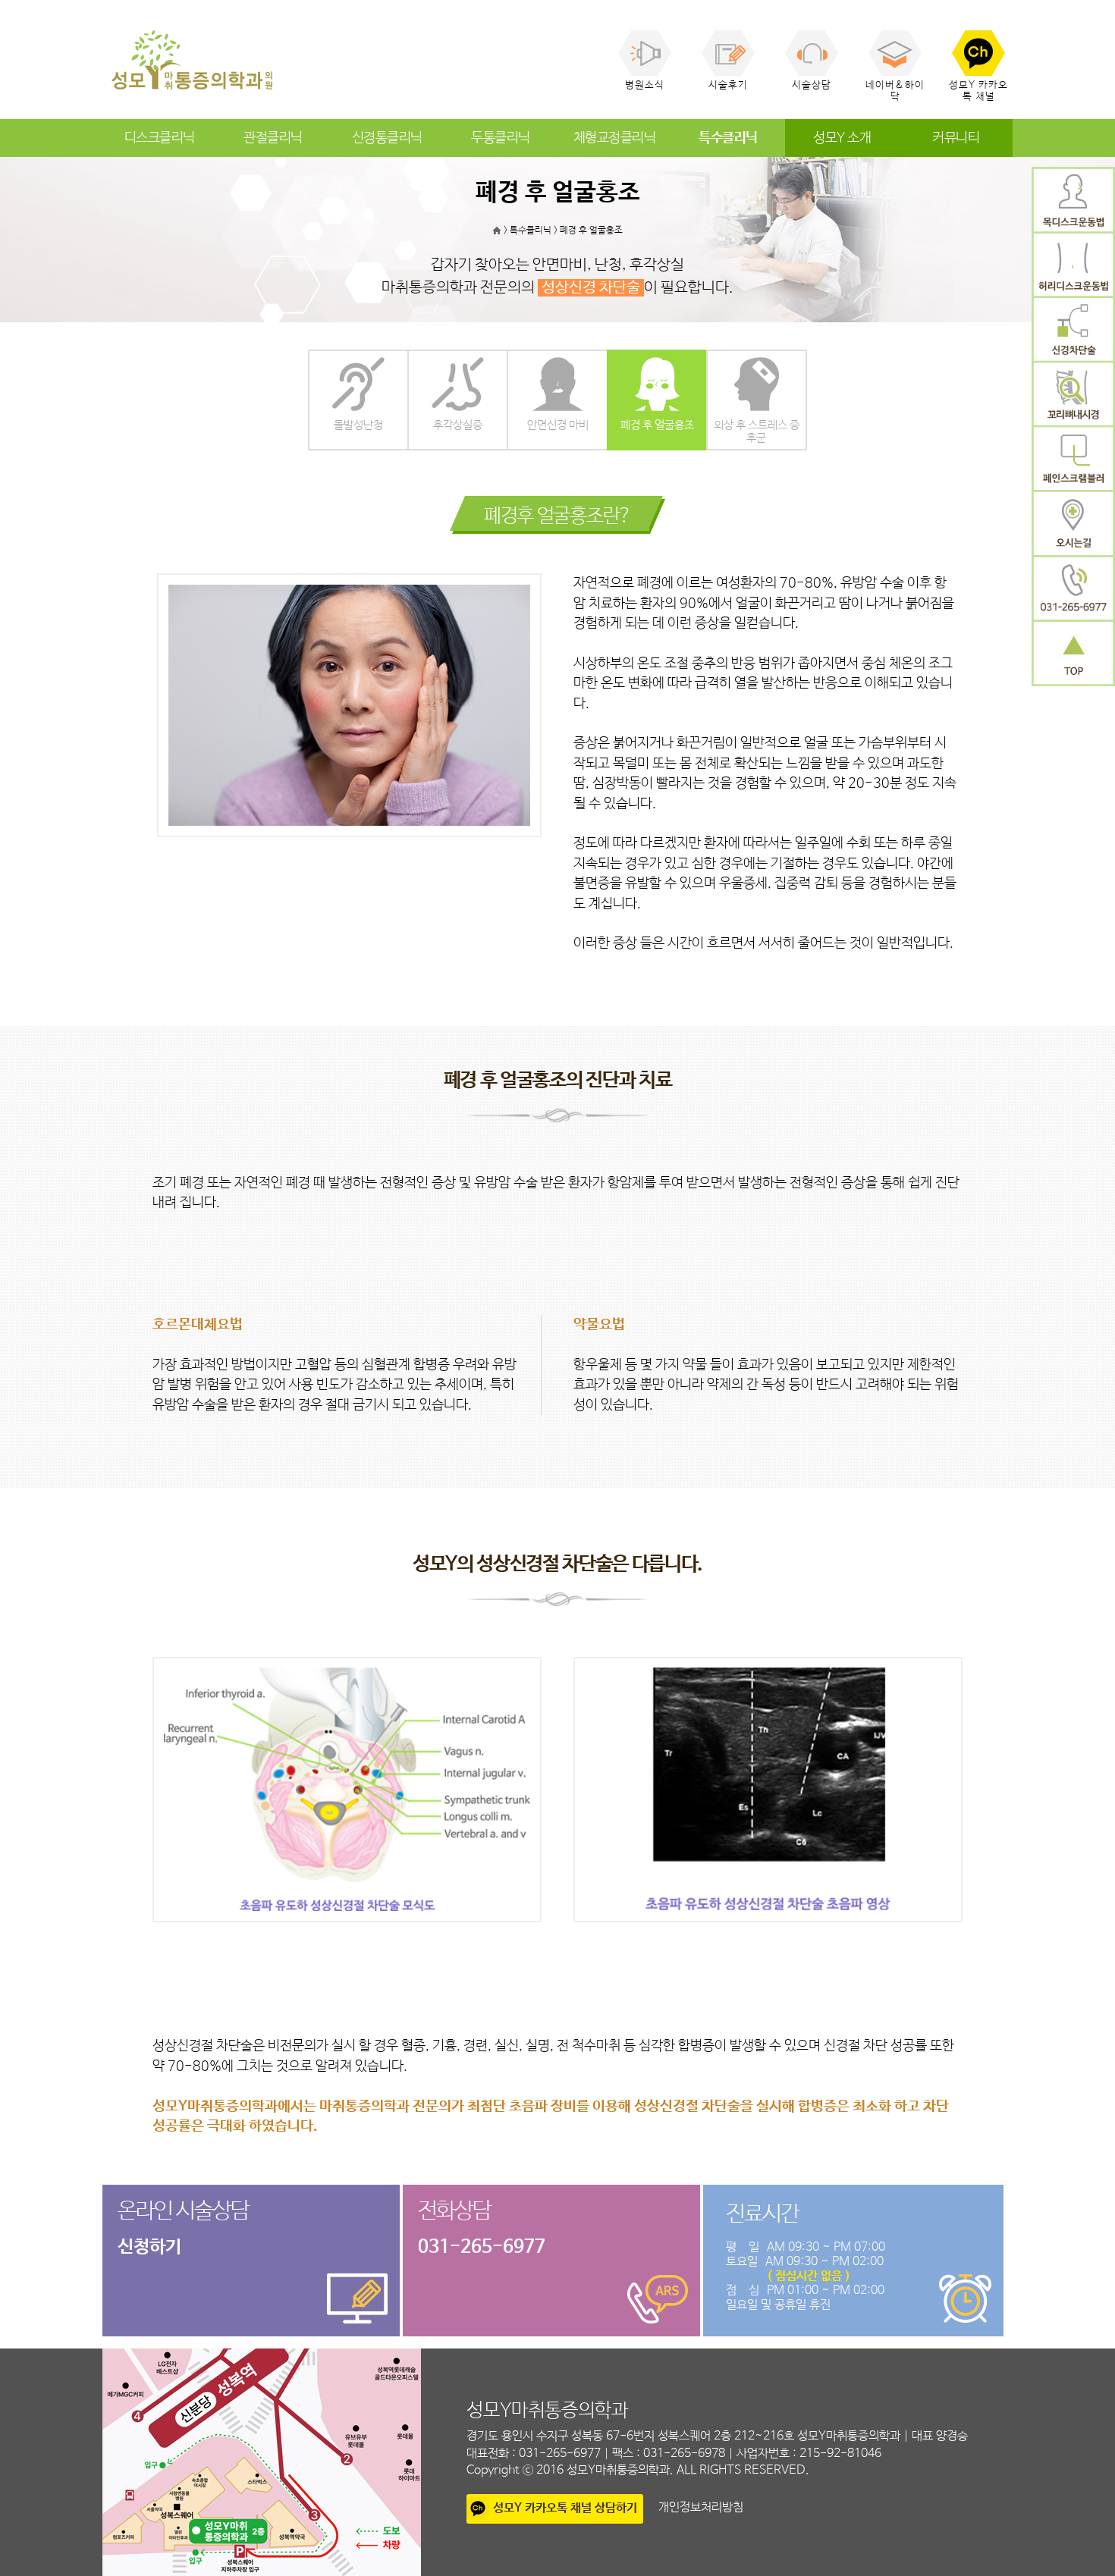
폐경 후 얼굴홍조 (591, 231)
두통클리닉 (501, 138)
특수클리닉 (728, 138)
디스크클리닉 (160, 138)
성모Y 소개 (842, 138)
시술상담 (812, 85)
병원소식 (645, 85)
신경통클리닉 (387, 138)
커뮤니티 (956, 138)
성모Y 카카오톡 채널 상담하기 (565, 2508)
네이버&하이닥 (895, 91)
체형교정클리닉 (615, 138)
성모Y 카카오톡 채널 (978, 91)
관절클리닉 (273, 138)
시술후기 (728, 85)
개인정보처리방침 (701, 2507)
